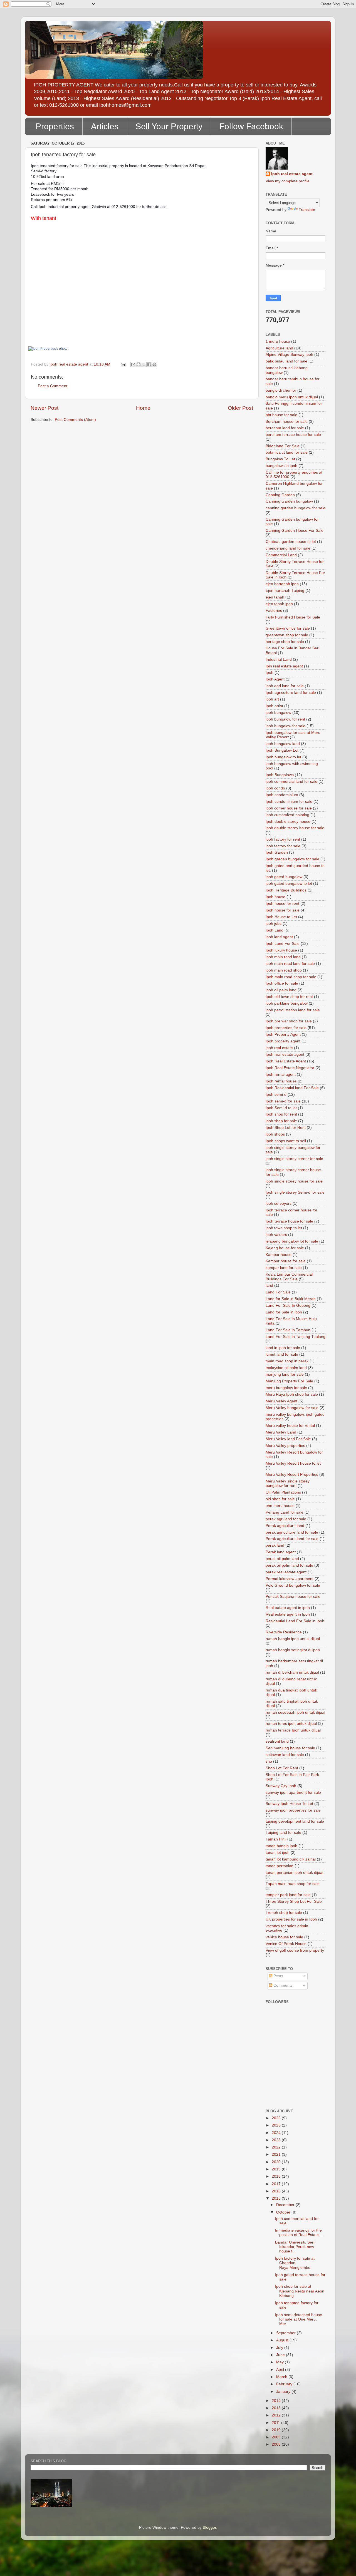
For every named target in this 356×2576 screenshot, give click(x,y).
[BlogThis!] (139, 364)
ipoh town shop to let (284, 1228)
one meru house (280, 1506)
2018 (277, 2176)
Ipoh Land (275, 930)
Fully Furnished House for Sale (293, 617)
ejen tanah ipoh (279, 604)
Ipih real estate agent (284, 666)
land (269, 1285)
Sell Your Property (169, 126)
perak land (275, 1545)
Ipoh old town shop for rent (289, 997)
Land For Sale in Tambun (288, 1330)
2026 (277, 2118)
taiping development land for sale (295, 1821)
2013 (277, 2408)
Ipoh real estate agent (292, 174)
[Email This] (133, 364)
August (283, 2340)
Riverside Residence (284, 1632)
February (285, 2384)
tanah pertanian (280, 1866)
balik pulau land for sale (286, 361)
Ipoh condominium (282, 795)
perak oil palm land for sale (289, 1565)
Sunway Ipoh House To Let (289, 1804)
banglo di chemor (281, 390)
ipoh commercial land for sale (291, 782)
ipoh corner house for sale (289, 808)
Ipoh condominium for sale (289, 802)
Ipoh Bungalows (280, 775)
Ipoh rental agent (281, 1075)
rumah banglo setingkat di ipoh (293, 1650)
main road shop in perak (287, 1361)
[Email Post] (123, 364)
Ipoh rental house (281, 1081)
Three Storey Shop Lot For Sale (294, 1901)
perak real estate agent (286, 1572)
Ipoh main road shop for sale (291, 977)
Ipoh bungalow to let (283, 757)
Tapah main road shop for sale (293, 1884)
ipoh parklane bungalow (287, 1003)
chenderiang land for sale (288, 548)
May (280, 2362)
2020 (277, 2162)
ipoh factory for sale (283, 846)
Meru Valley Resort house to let (293, 1463)
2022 (277, 2147)
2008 (277, 2444)
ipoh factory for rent (283, 839)
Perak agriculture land (285, 1526)
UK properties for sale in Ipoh (291, 1919)
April (281, 2370)
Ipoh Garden (277, 852)
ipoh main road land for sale (290, 964)
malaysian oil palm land (286, 1368)
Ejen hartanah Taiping (285, 591)
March (282, 2377)
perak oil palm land (282, 1559)
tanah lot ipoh (278, 1853)
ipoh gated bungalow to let (289, 884)
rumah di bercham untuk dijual (292, 1672)
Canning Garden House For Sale (295, 531)
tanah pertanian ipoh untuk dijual (294, 1873)
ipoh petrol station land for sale (293, 1010)
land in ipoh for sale (283, 1348)
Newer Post (44, 408)
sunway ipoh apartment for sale (293, 1793)
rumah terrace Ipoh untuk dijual (293, 1730)
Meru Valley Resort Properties (292, 1475)
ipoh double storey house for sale (295, 828)
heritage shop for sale (285, 642)
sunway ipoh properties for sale (293, 1810)
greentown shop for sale (287, 635)
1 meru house (278, 341)
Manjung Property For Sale (289, 1381)
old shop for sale (280, 1499)
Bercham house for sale (287, 422)
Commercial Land (281, 555)
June (281, 2355)
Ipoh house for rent (282, 904)
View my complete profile (288, 181)
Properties (55, 126)
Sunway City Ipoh (281, 1786)
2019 (277, 2169)
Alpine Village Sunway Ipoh (289, 355)
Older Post (240, 408)
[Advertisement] (291, 2078)
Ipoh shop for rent (281, 1114)
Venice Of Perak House (286, 1944)
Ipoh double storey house (288, 822)
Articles (105, 126)
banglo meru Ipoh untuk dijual (292, 397)
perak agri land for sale (286, 1519)
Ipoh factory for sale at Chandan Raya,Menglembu (295, 2263)
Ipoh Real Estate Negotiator (290, 1068)
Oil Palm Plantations (283, 1492)
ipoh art (272, 699)
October (284, 2212)
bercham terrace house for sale (293, 435)
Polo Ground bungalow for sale (293, 1585)
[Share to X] (144, 364)
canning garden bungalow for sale (296, 508)
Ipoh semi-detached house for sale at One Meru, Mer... (299, 2319)
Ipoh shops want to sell (286, 1141)
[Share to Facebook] (149, 364)
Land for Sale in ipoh (284, 1312)
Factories (274, 611)
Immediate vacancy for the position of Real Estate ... (299, 2233)
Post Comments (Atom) (75, 420)
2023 (277, 2140)
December (286, 2205)
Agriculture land (279, 348)
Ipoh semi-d (276, 1095)
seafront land (277, 1741)
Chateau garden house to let (291, 542)
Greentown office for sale (288, 628)
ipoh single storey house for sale (294, 1181)
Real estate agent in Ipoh (288, 1614)
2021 (277, 2154)
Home (143, 408)
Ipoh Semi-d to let (281, 1108)
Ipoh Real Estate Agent (286, 1061)
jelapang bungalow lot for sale (292, 1241)
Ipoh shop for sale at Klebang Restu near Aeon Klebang (300, 2291)
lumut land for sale (282, 1354)
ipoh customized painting (287, 815)
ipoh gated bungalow (284, 877)
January (284, 2392)
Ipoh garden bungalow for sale (292, 859)
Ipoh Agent (275, 679)
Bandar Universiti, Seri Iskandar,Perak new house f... (295, 2247)
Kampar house (279, 1255)
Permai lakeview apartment (290, 1579)
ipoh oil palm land (281, 990)
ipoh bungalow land (283, 744)
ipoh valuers (276, 1235)
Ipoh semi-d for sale (283, 1101)
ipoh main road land (283, 957)
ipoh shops (275, 1134)
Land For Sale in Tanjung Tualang (296, 1337)
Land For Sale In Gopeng (288, 1306)
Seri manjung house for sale (290, 1748)
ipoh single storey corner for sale (294, 1159)
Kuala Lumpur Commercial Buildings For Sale (289, 1277)
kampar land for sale (284, 1268)
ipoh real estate (279, 1048)
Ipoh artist (274, 706)
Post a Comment (53, 386)
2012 (277, 2415)
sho (269, 1761)
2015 (277, 2198)
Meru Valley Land (281, 1432)
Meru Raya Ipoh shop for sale (292, 1394)
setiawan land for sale (285, 1755)
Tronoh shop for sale (284, 1913)
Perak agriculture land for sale (292, 1539)
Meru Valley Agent (281, 1401)
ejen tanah (275, 597)
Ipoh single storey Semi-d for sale (295, 1192)
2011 (276, 2423)
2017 (277, 2184)
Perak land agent (281, 1552)
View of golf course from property (295, 1950)
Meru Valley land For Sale (288, 1439)
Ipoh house (275, 897)
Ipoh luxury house (281, 950)
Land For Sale (278, 1292)
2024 (277, 2133)
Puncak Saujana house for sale (293, 1597)
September (286, 2333)
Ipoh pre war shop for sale (289, 1021)
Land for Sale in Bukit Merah (291, 1299)
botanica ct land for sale (287, 452)
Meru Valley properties (285, 1446)
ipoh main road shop (284, 970)
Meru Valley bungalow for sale (292, 1408)
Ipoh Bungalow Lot (282, 750)
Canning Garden (280, 495)
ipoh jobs (274, 924)
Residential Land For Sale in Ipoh (295, 1621)
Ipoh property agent (283, 1041)
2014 (277, 2401)
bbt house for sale (281, 415)
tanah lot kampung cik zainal (291, 1859)
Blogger (209, 2527)
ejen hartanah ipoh (282, 584)
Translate (307, 210)
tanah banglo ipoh (281, 1846)
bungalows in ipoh (281, 466)
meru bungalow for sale (286, 1388)
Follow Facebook (251, 126)
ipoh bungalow (278, 713)
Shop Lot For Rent (282, 1768)
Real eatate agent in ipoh (288, 1608)
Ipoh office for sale (282, 983)
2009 (277, 2437)
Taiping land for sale (283, 1833)
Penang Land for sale (285, 1512)
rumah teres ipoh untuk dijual (291, 1724)
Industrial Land (279, 659)
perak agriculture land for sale (292, 1532)
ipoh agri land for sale (285, 686)
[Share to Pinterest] (154, 364)
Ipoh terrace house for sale (289, 1221)
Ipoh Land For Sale (283, 944)
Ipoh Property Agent (283, 1034)
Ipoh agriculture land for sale (291, 693)
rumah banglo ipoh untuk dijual (293, 1639)
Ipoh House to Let (281, 917)
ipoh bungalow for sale (285, 726)
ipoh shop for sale (281, 1121)
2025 (277, 2125)
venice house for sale (284, 1937)
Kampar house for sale (286, 1261)
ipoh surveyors (279, 1203)
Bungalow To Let (280, 459)
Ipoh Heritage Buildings (286, 890)
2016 (277, 2191)
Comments (282, 1985)
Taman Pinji (276, 1839)
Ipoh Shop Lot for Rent (286, 1128)
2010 (277, 2430)
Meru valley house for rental (290, 1426)
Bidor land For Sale (283, 446)
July (280, 2348)
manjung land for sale (285, 1374)
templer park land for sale (288, 1895)
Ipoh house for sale (283, 910)
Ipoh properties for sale (286, 1028)
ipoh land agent (279, 937)
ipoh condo (275, 788)
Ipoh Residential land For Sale (292, 1088)
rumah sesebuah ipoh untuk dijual (295, 1712)
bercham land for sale (285, 428)
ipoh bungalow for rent (285, 719)
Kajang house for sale (285, 1248)
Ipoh (270, 673)
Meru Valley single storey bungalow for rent (288, 1483)
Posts (278, 1976)
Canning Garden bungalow (289, 501)
